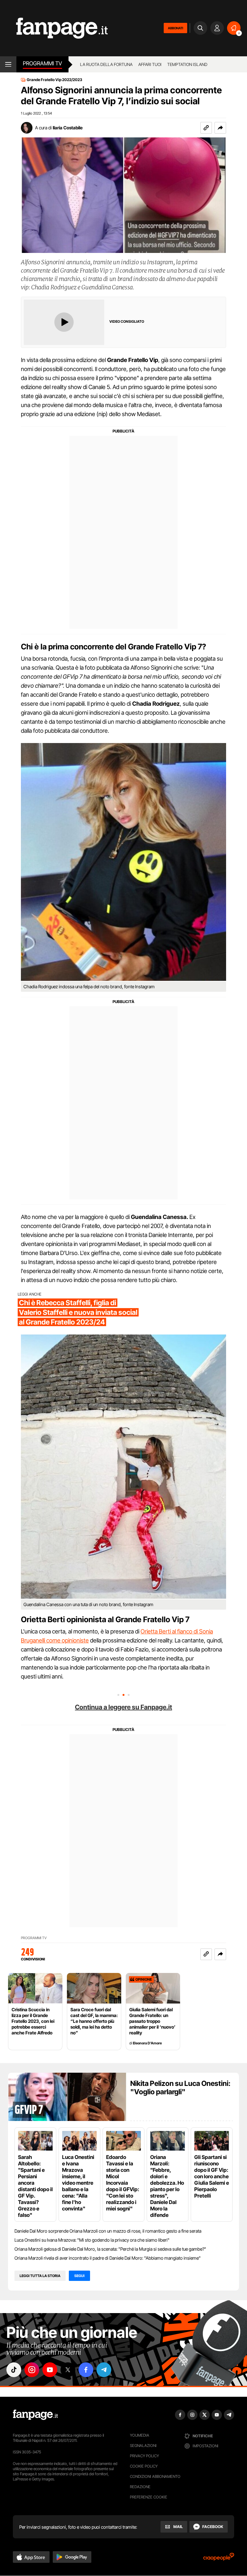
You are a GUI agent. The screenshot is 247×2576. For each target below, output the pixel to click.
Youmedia (140, 2435)
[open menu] (8, 64)
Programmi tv (42, 63)
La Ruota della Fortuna (106, 64)
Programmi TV (34, 1938)
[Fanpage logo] (54, 28)
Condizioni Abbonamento (155, 2476)
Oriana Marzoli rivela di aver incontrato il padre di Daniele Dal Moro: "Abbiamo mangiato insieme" (108, 2258)
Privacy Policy (144, 2456)
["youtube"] (50, 2370)
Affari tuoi (150, 64)
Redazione (140, 2487)
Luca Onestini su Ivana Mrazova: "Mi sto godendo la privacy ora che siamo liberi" (92, 2240)
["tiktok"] (14, 2370)
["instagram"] (32, 2370)
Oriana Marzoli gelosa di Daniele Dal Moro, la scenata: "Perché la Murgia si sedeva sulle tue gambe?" (110, 2249)
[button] (220, 128)
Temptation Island (187, 64)
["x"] (68, 2370)
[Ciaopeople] (219, 2559)
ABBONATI (175, 28)
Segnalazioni (143, 2446)
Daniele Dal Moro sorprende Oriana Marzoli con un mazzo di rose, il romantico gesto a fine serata (108, 2231)
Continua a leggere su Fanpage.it (123, 1707)
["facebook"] (86, 2370)
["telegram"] (104, 2370)
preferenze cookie (149, 2497)
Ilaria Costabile (68, 128)
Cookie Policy (144, 2466)
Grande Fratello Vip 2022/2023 (55, 80)
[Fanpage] (35, 2415)
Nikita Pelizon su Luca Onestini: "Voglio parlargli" (180, 2088)
